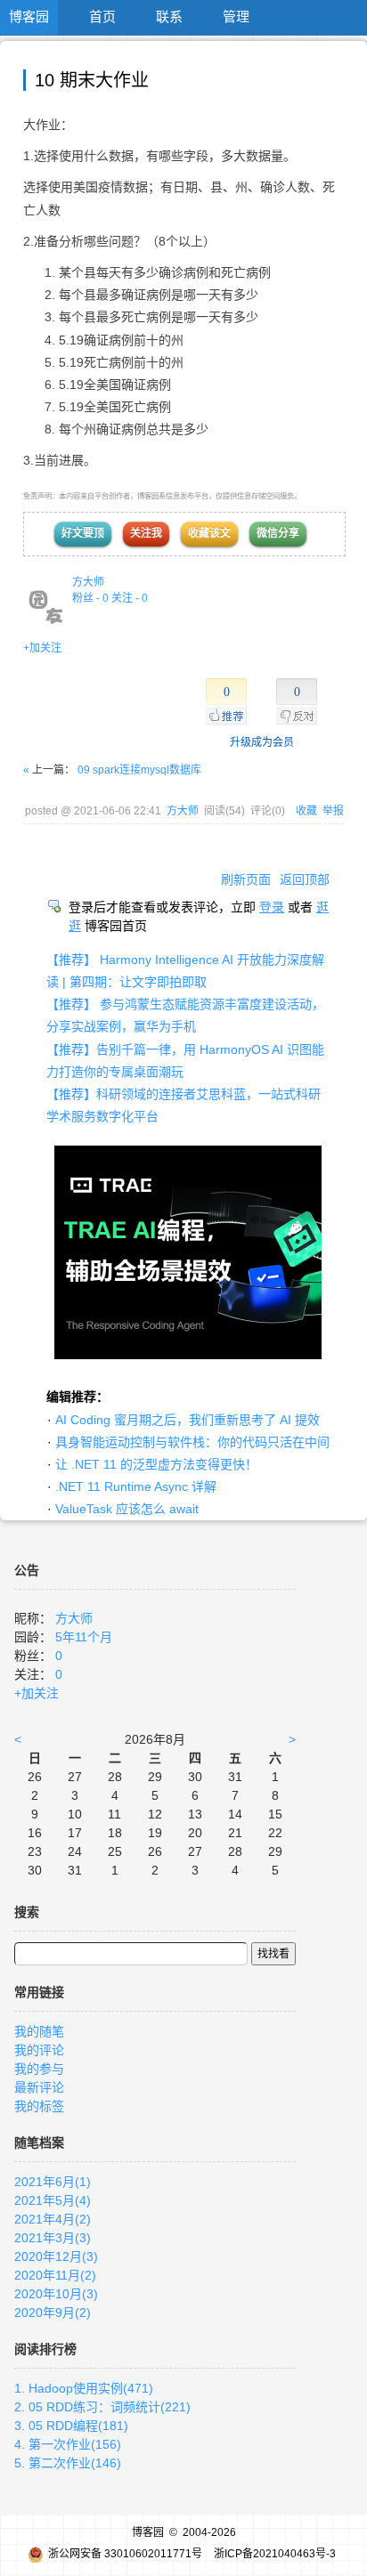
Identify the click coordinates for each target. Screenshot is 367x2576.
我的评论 (39, 2050)
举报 (333, 811)
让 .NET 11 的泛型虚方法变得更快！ (156, 1464)
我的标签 (39, 2106)
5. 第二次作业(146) (68, 2463)
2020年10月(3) (56, 2294)
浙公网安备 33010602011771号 (125, 2554)
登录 (272, 907)
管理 (236, 16)
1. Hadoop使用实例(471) (84, 2388)
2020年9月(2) (53, 2313)
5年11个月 (84, 1637)
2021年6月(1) (53, 2182)
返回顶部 (305, 879)
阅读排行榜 (45, 2349)
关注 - (130, 598)
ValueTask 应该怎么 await (127, 1509)
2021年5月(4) (53, 2200)
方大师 (88, 582)
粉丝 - (90, 598)
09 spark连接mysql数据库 (139, 770)
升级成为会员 (262, 742)
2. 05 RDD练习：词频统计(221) (102, 2407)
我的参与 (39, 2069)
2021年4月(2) (53, 2219)
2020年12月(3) (56, 2256)
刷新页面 (246, 879)
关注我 (146, 533)
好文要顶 (83, 533)
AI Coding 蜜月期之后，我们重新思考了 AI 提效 (188, 1420)
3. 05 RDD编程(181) (71, 2426)
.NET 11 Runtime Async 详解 (136, 1486)
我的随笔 (39, 2031)
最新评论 (39, 2087)
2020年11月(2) (55, 2275)
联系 (169, 16)
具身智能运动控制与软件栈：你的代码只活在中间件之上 (211, 1442)
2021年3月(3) (53, 2238)
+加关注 (42, 648)
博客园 (29, 16)
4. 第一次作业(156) (68, 2444)
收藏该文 (209, 533)
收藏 (306, 811)
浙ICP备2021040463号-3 (275, 2554)
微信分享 (278, 533)
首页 (102, 16)
